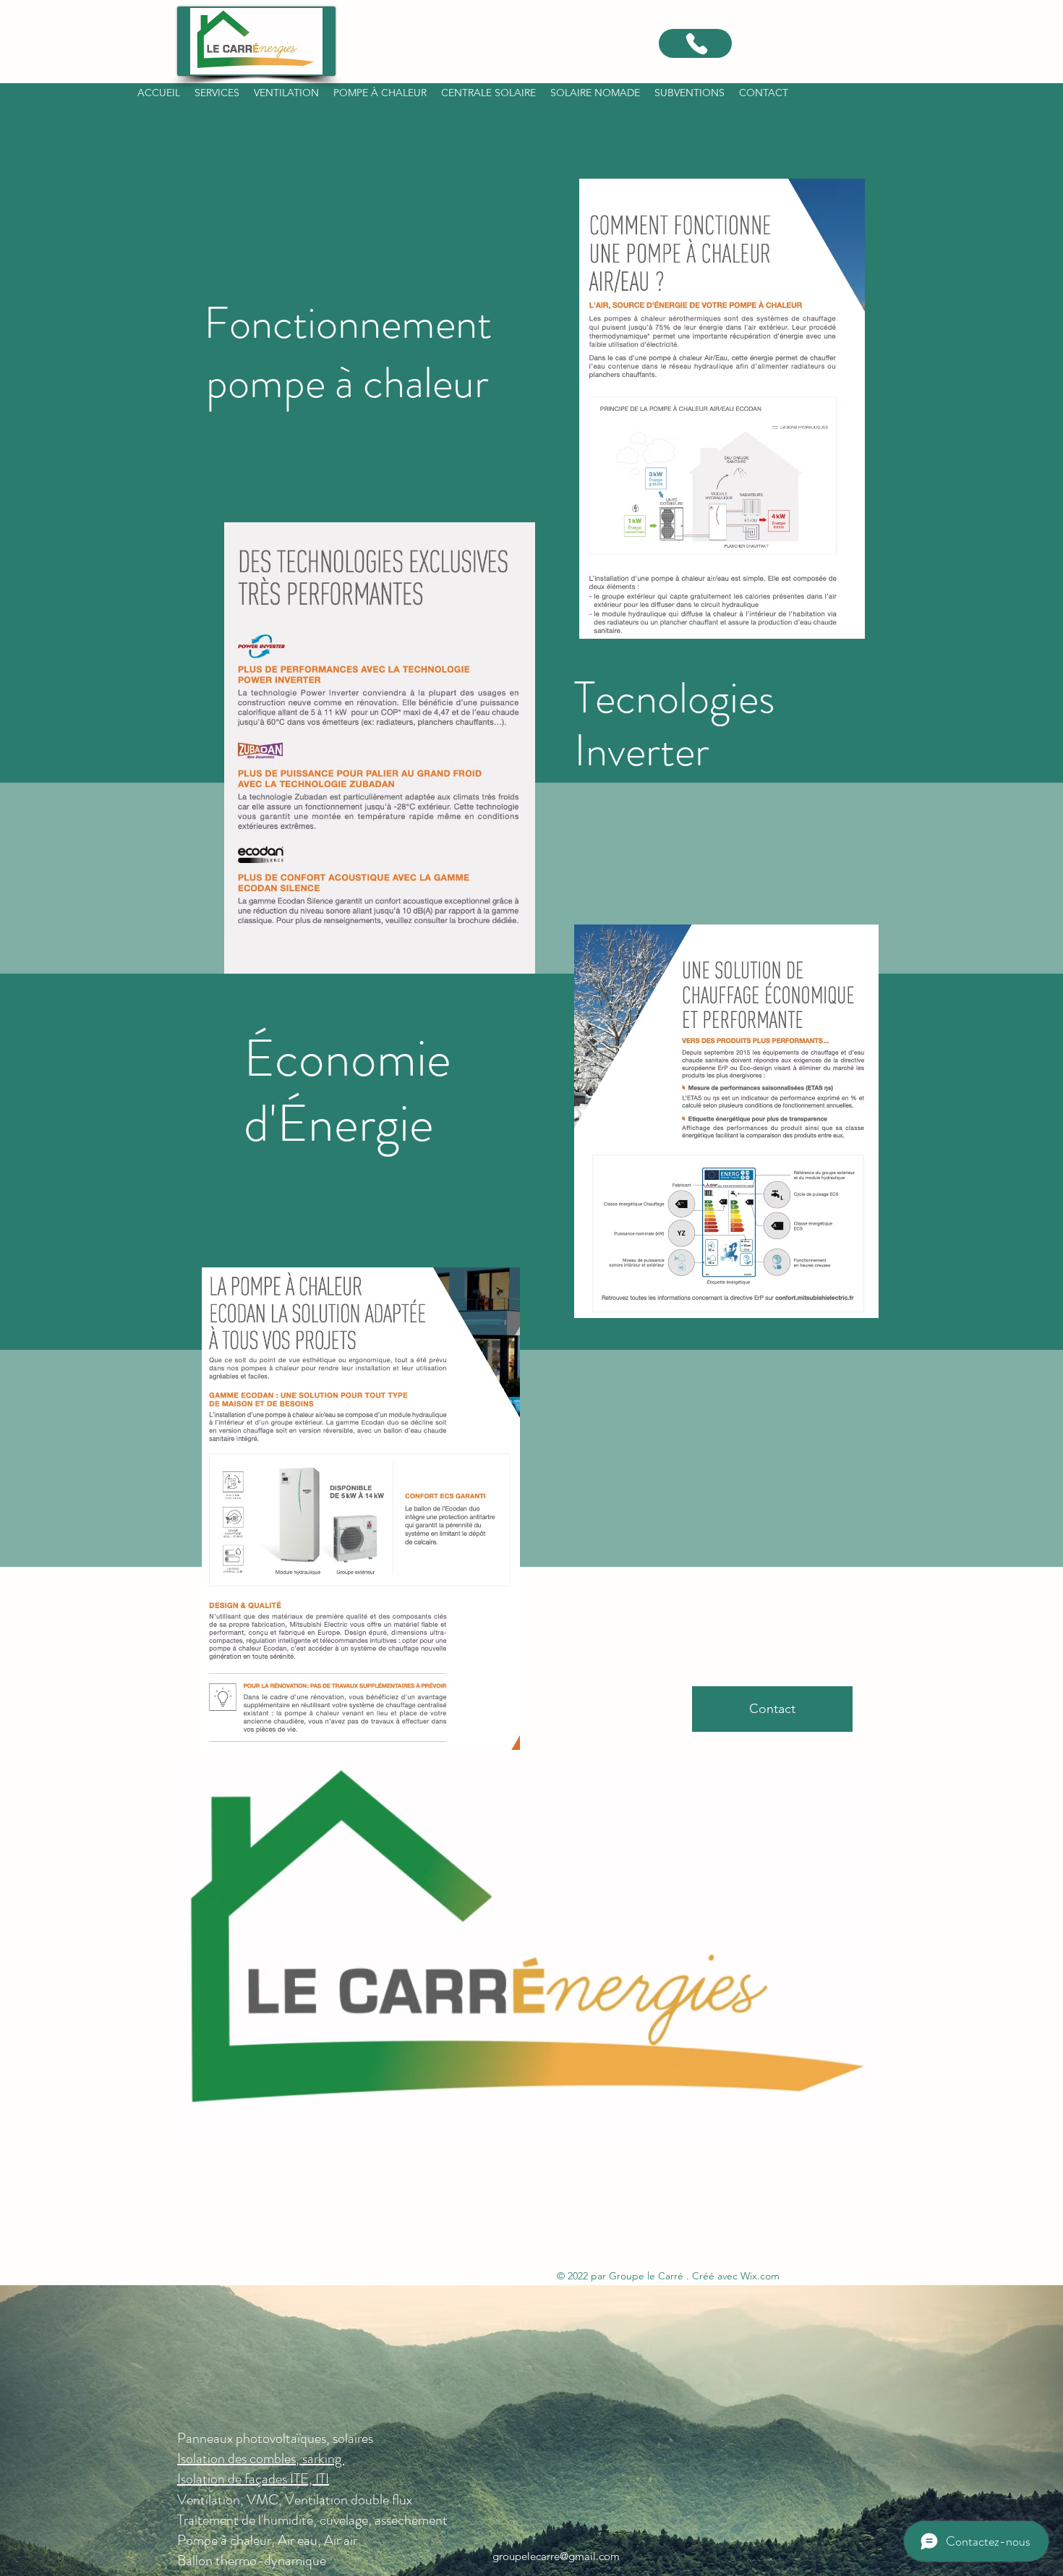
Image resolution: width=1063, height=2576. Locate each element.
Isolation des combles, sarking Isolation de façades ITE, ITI (261, 2469)
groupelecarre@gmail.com (556, 2556)
